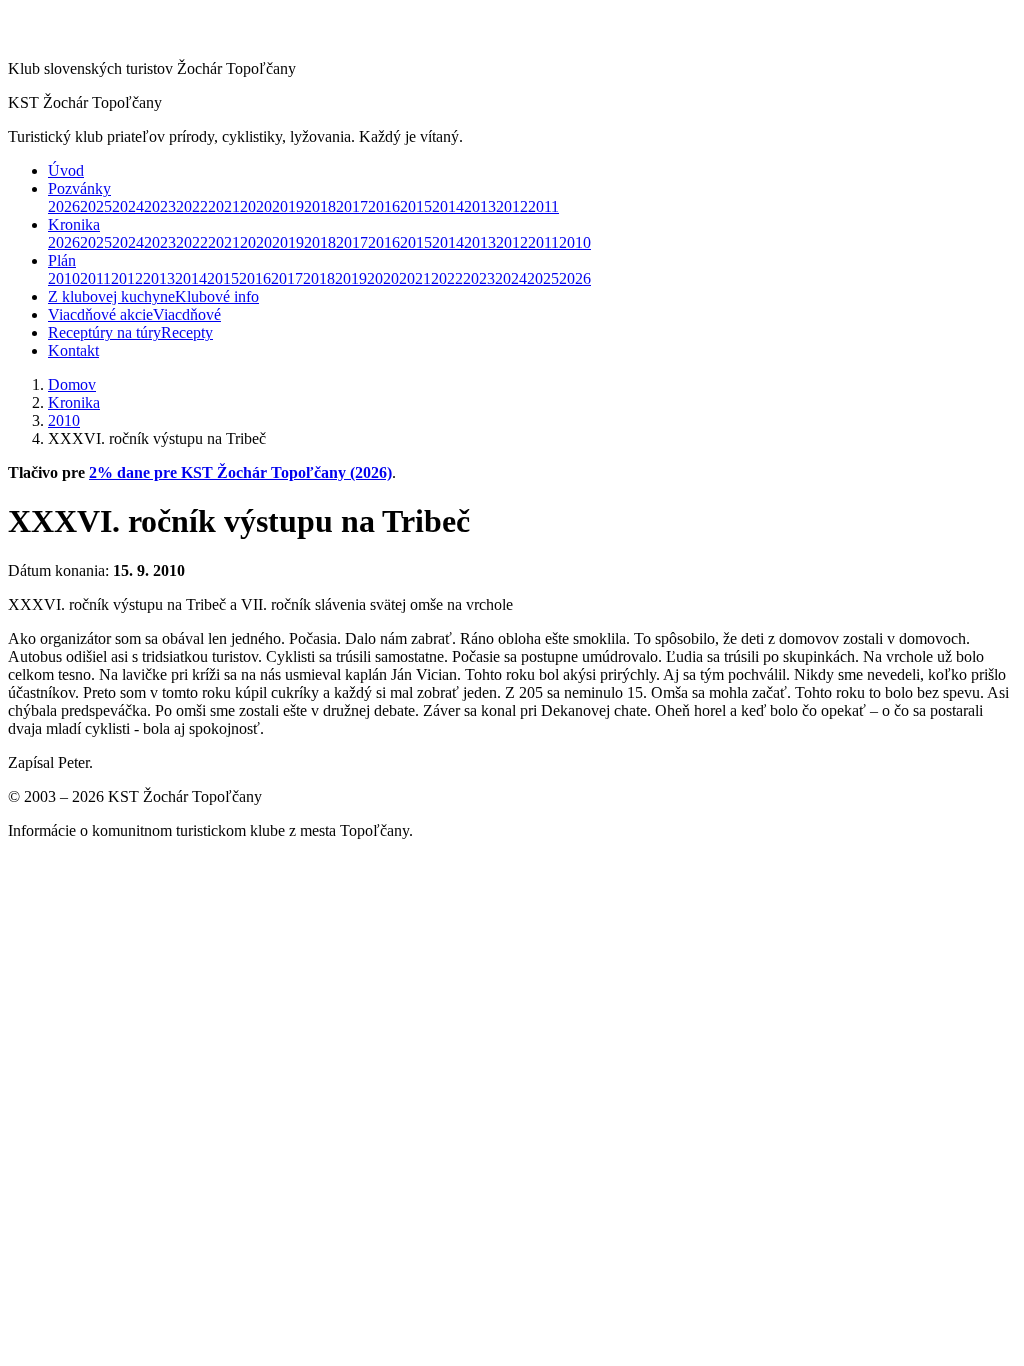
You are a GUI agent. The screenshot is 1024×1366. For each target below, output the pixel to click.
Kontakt (73, 350)
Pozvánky (79, 188)
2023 (160, 206)
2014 (448, 206)
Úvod (66, 170)
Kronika (74, 224)
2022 (192, 206)
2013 (480, 206)
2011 (543, 206)
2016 (384, 206)
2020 (256, 206)
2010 (575, 242)
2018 (320, 206)
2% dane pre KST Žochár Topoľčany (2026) (240, 472)
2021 (224, 206)
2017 (352, 206)
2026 (64, 206)
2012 (512, 206)
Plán (62, 260)
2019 (288, 206)
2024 (128, 206)
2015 (416, 206)
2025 (96, 206)
